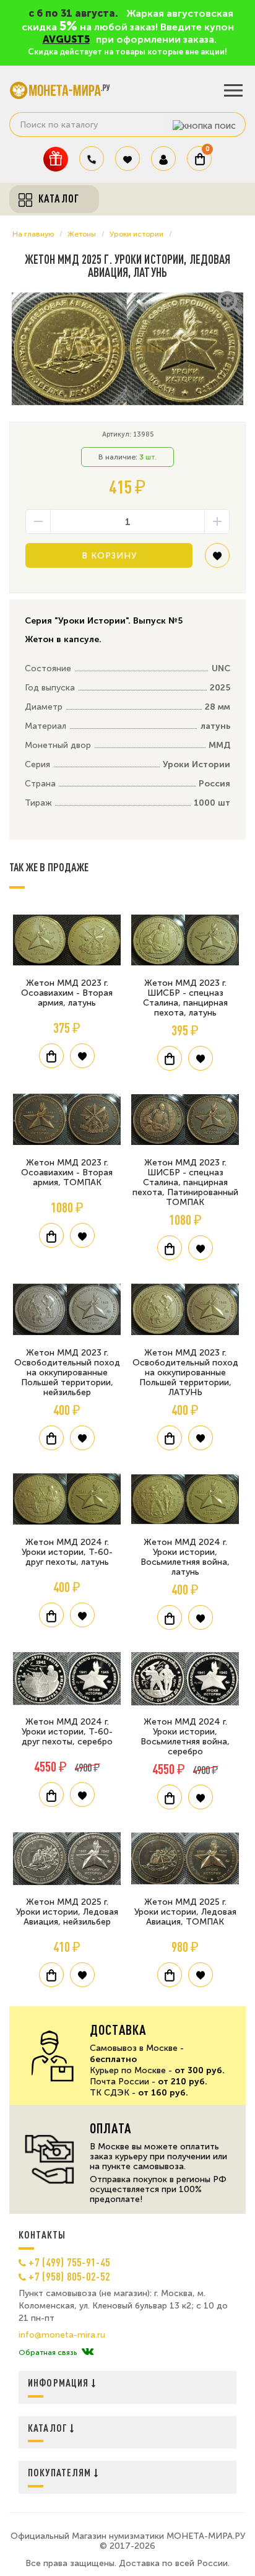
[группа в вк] (88, 2352)
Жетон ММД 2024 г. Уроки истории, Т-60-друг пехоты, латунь (67, 1552)
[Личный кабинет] (163, 159)
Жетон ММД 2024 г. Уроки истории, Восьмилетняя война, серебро (185, 1737)
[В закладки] (217, 560)
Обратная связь (48, 2352)
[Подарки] (56, 159)
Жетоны (82, 234)
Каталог (49, 2428)
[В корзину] (51, 1056)
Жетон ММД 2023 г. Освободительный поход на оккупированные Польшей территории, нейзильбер (67, 1373)
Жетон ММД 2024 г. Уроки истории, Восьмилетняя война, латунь (185, 1557)
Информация (60, 2382)
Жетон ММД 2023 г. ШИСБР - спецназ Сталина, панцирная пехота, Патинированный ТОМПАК (185, 1182)
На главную (33, 234)
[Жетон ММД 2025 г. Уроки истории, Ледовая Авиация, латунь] (127, 349)
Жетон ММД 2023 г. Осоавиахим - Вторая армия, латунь (67, 993)
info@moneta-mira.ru (62, 2335)
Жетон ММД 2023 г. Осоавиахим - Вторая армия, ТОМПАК (67, 1173)
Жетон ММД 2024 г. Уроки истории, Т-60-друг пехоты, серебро (67, 1732)
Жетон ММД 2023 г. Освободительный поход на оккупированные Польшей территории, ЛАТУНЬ (185, 1373)
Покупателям (61, 2472)
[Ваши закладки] (127, 159)
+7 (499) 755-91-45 (69, 2262)
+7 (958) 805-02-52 (69, 2276)
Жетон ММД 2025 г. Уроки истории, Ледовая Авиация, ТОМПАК (185, 1912)
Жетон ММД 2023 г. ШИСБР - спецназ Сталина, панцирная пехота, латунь (185, 998)
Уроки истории (136, 234)
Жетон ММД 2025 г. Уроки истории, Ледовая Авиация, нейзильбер (67, 1912)
